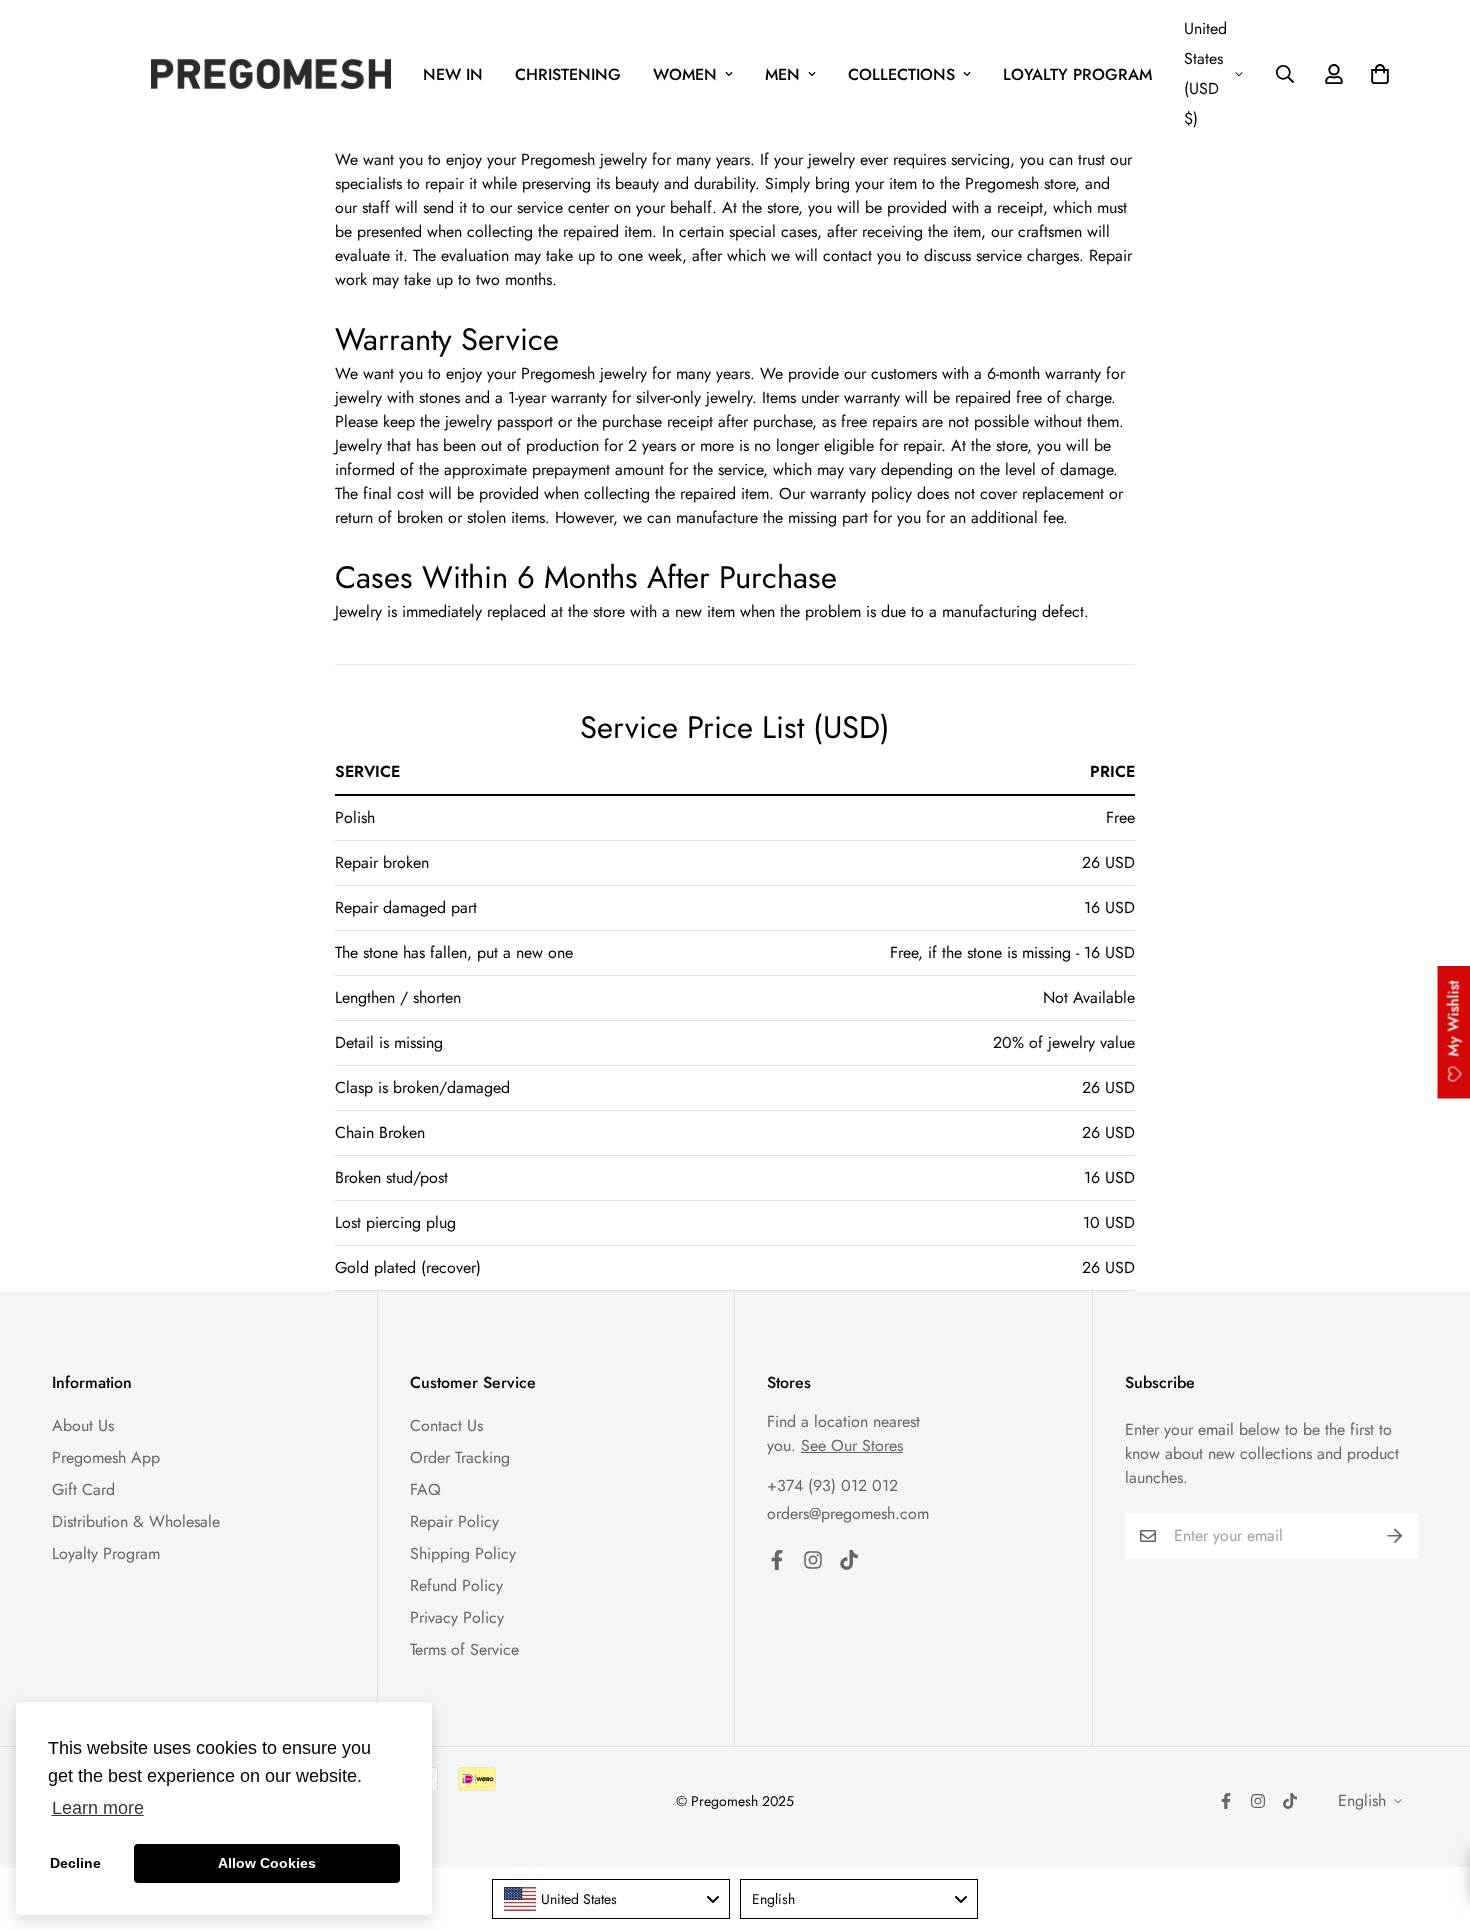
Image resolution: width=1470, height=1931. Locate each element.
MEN (782, 74)
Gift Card (83, 1489)
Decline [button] (75, 1863)
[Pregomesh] (271, 74)
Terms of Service (464, 1649)
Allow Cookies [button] (267, 1863)
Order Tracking (460, 1457)
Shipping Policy (463, 1553)
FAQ (425, 1489)
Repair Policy (454, 1521)
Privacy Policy (457, 1617)
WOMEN (685, 74)
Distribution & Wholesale (136, 1521)
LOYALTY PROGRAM (1077, 74)
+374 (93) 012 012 (832, 1485)
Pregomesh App (106, 1457)
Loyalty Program (106, 1553)
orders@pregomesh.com (848, 1513)
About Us (83, 1425)
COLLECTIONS (901, 74)
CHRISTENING (568, 74)
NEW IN (453, 74)
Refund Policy (456, 1585)
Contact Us (446, 1425)
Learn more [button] (98, 1808)
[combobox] (611, 1899)
